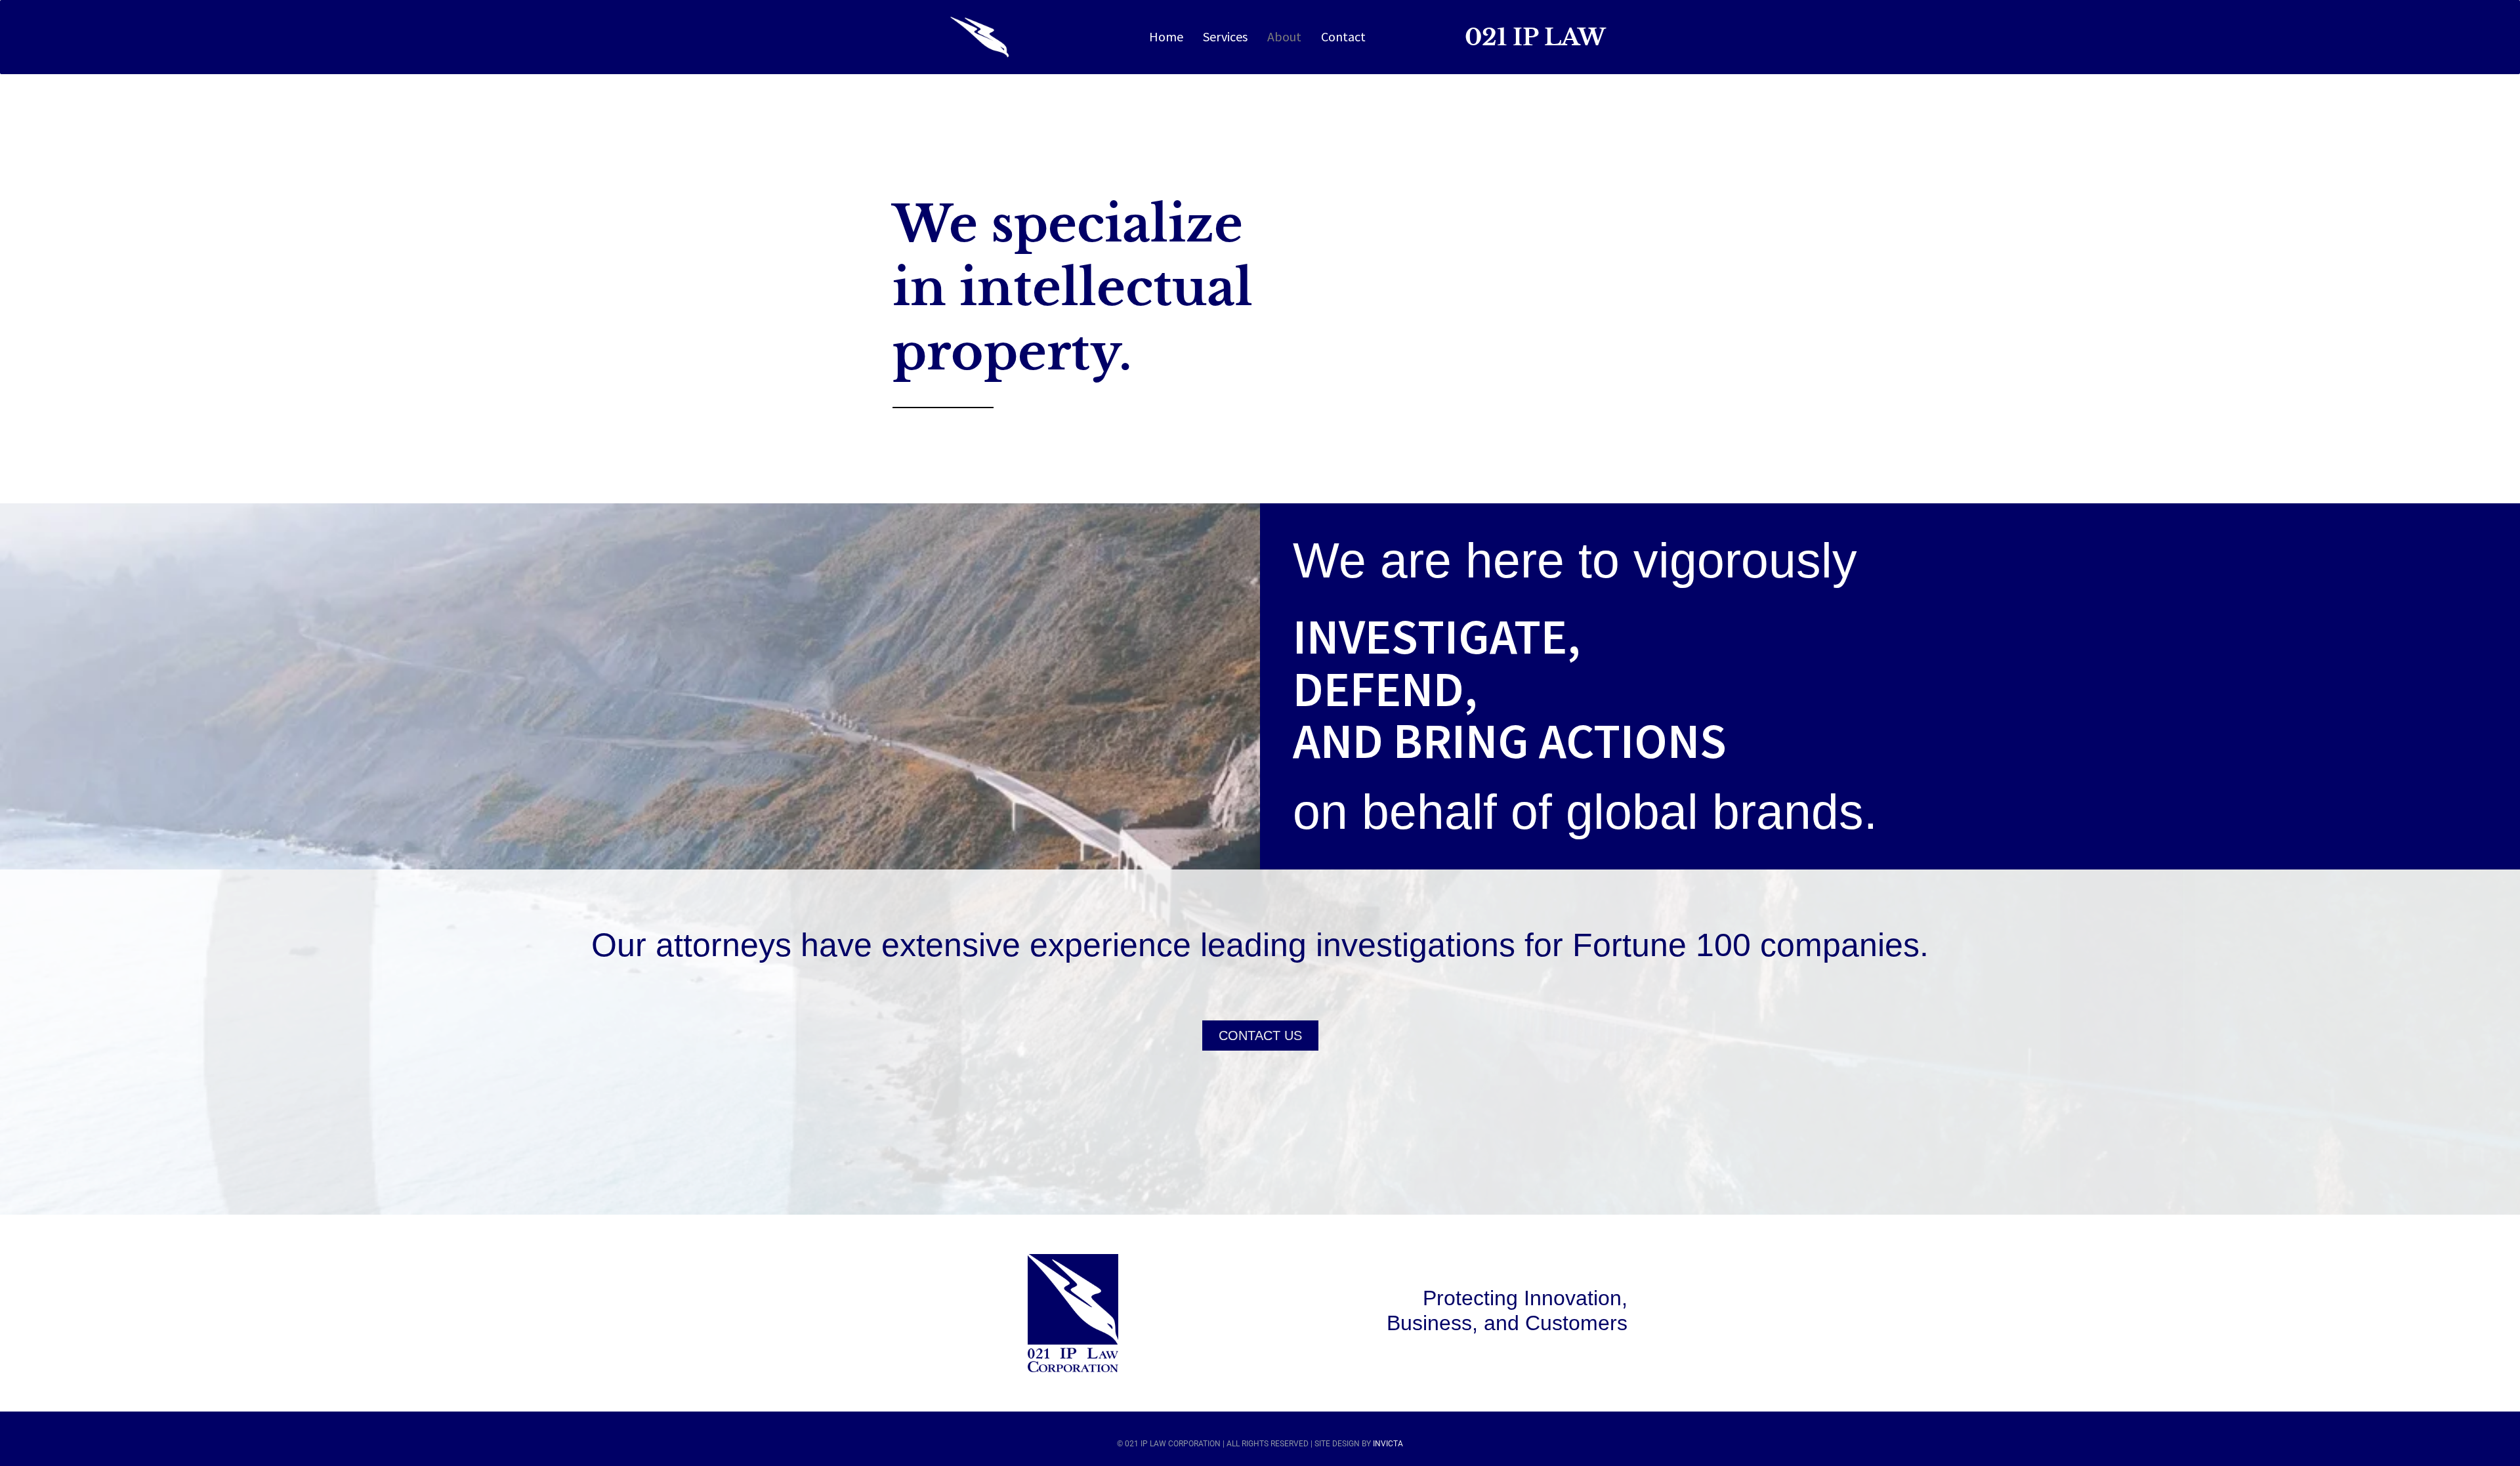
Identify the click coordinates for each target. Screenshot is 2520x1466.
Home (1166, 36)
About (1284, 36)
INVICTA (1388, 1444)
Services (1225, 36)
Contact (1343, 36)
